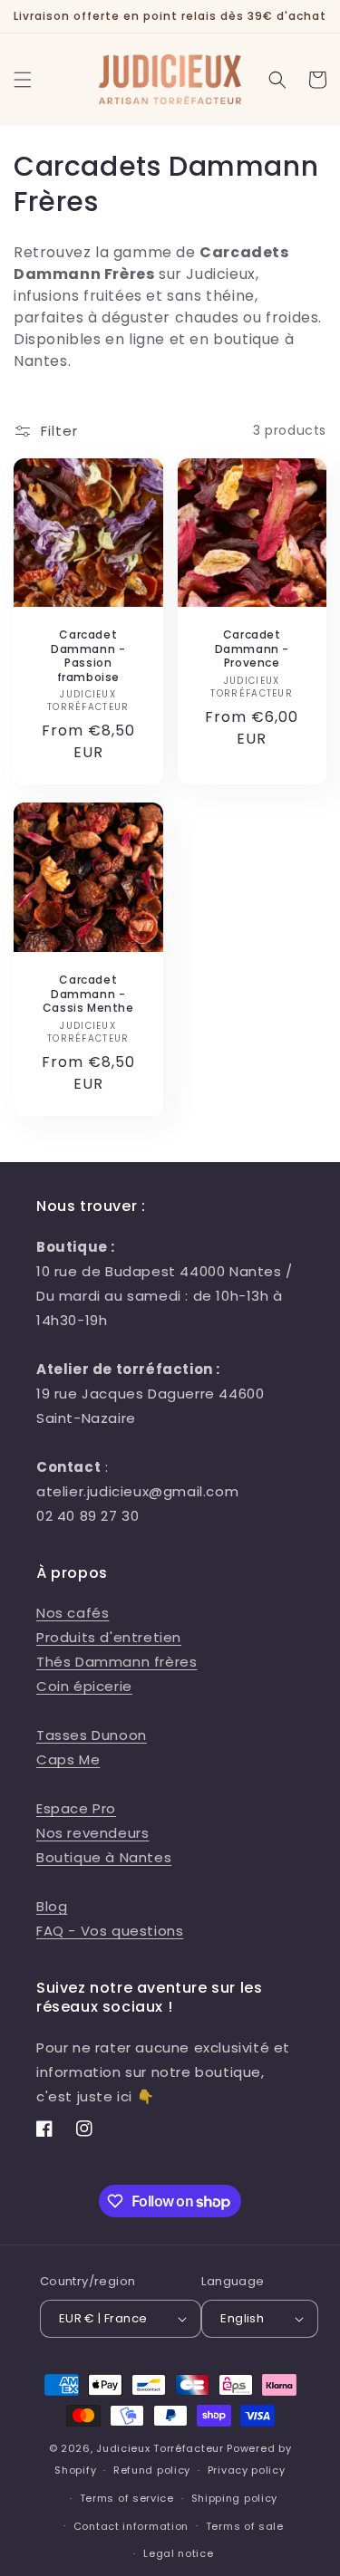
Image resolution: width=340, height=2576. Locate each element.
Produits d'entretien (109, 1637)
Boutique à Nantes (104, 1857)
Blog (52, 1906)
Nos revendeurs (92, 1833)
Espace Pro (76, 1808)
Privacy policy (247, 2470)
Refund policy (152, 2470)
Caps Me (68, 1759)
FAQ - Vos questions (110, 1931)
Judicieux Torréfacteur (160, 2448)
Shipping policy (235, 2498)
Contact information (131, 2526)
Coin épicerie (84, 1686)
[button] (23, 80)
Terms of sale (245, 2526)
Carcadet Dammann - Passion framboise (88, 656)
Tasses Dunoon (92, 1735)
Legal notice (178, 2553)
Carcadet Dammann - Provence (252, 649)
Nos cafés (73, 1613)
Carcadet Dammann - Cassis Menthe (88, 994)
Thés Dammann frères (117, 1662)
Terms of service (127, 2498)
